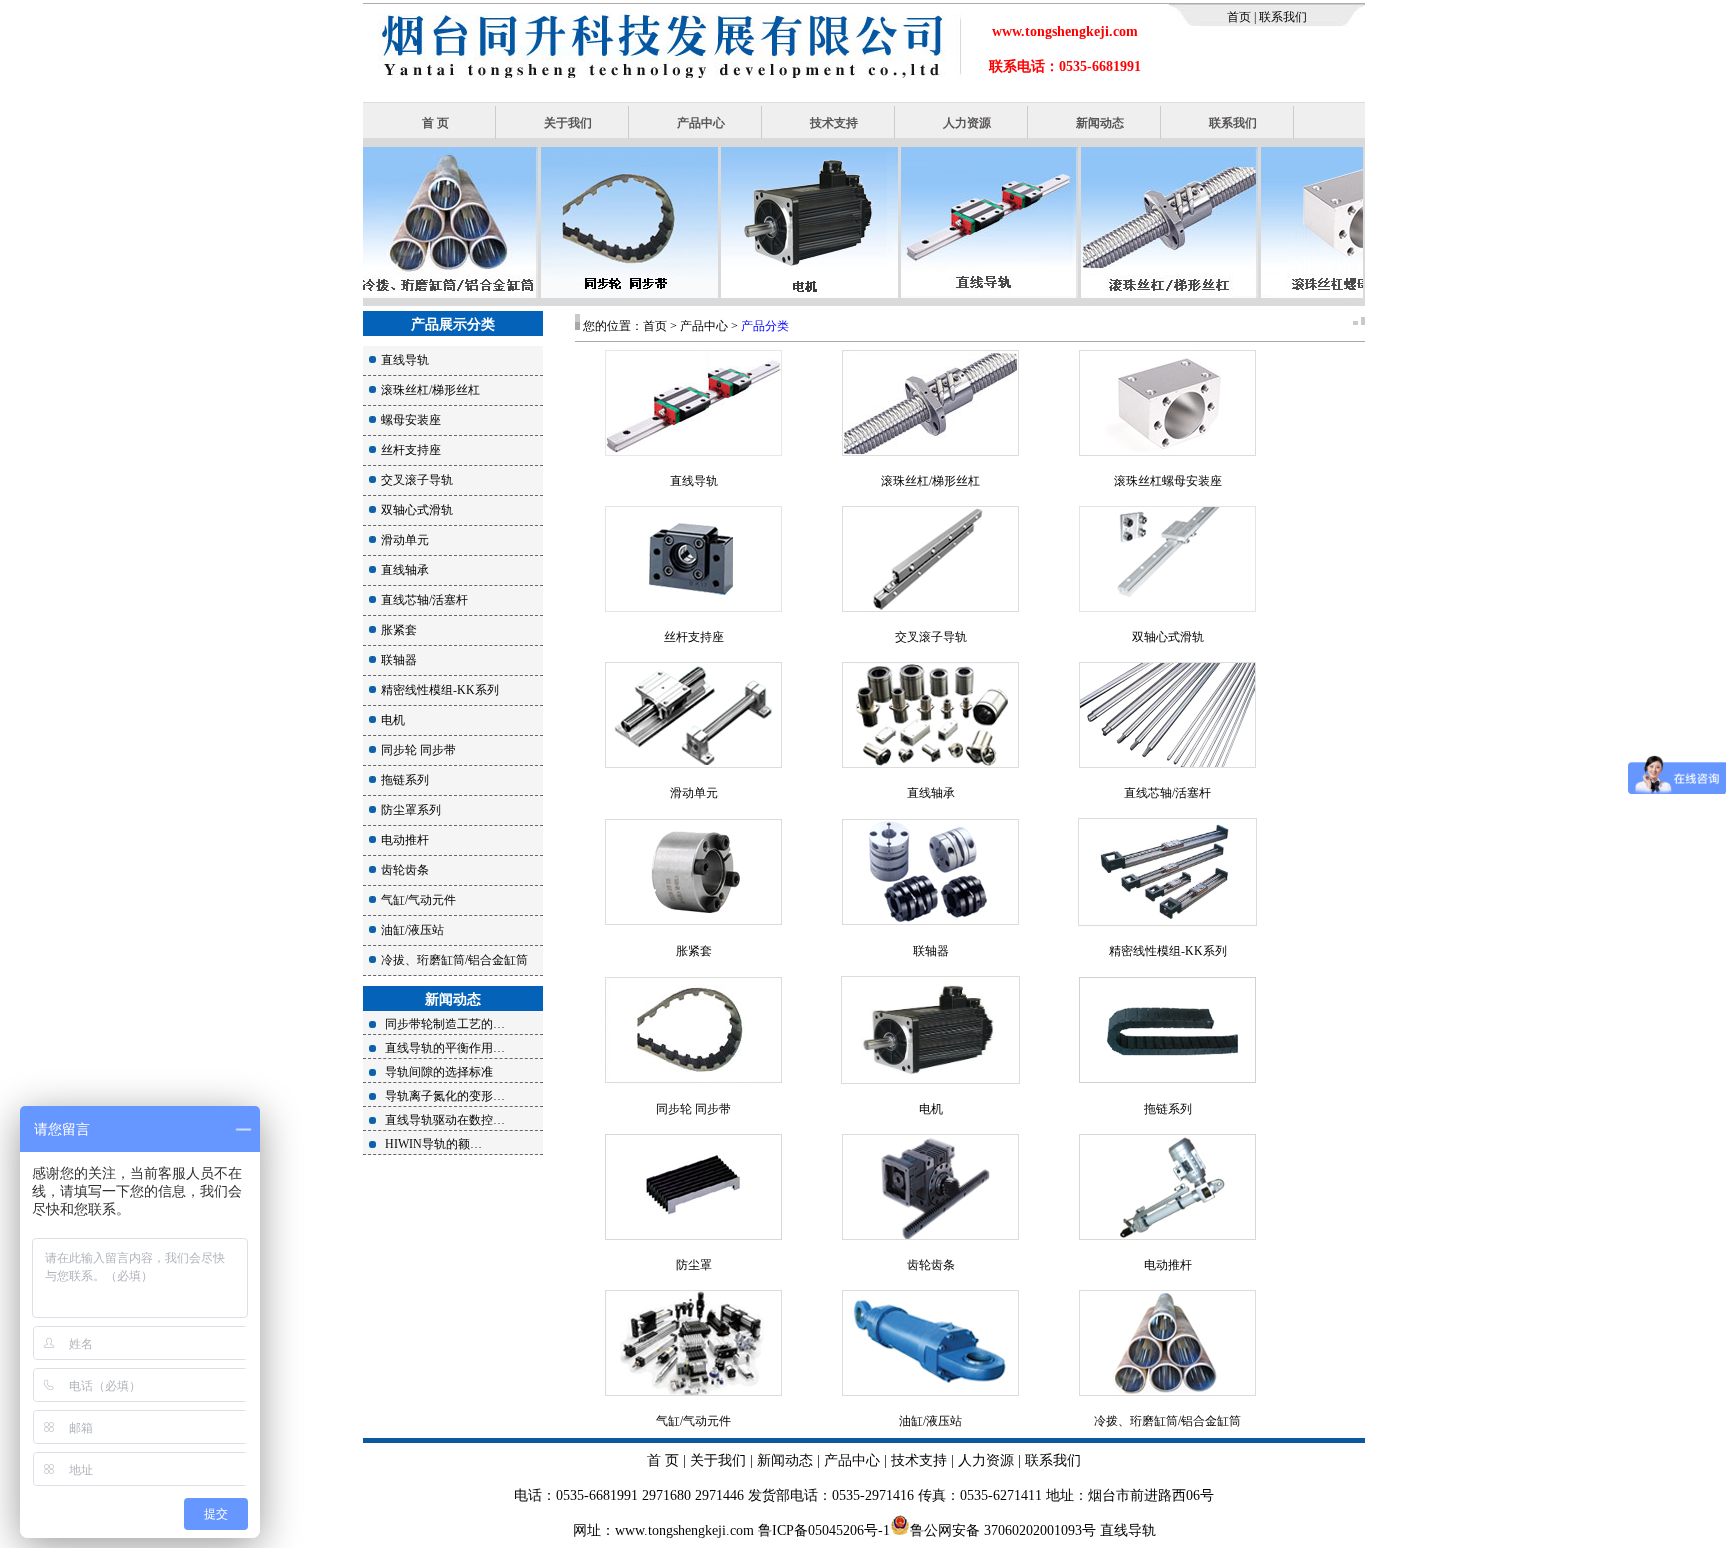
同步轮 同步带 (418, 750)
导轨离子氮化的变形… (445, 1096)
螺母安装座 (411, 420)
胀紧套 (399, 630)
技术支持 (834, 123)
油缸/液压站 (412, 930)
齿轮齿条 (405, 870)
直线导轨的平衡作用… (445, 1048)
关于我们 (568, 123)
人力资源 (967, 123)
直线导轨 (405, 360)
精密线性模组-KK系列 (440, 690)
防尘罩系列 (411, 810)
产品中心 (701, 123)
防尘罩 (694, 1265)
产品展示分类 (453, 324)
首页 (1240, 17)
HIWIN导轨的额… (433, 1144)
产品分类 (765, 326)
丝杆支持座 (411, 450)
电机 (393, 720)
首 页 (435, 123)
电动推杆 (405, 840)
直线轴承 (405, 570)
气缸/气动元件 (418, 900)
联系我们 (1281, 17)
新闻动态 (1100, 123)
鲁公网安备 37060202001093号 (1003, 1530)
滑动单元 (405, 540)
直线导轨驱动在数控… (445, 1120)
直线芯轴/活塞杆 (424, 600)
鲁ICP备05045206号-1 (824, 1530)
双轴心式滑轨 (417, 510)
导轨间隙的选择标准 (439, 1072)
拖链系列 (405, 780)
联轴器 (399, 660)
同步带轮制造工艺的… (445, 1024)
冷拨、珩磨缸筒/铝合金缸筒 (1167, 1421)
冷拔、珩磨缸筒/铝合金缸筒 (454, 960)
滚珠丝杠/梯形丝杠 (430, 390)
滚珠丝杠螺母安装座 (1168, 481)
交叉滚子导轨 (417, 480)
